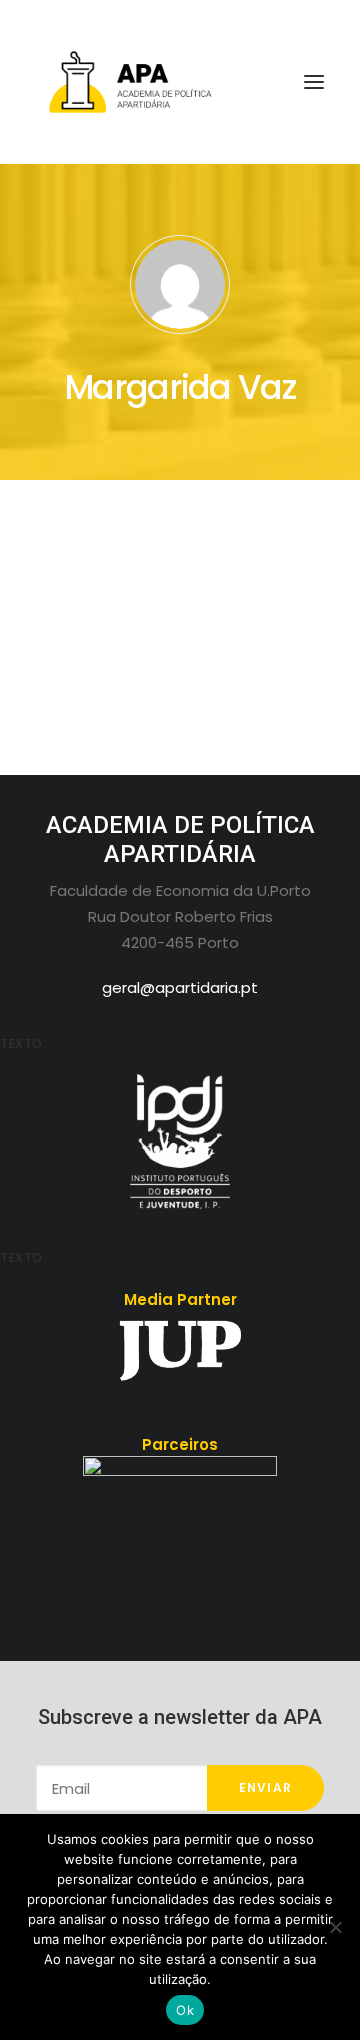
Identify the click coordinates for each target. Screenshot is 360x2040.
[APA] (180, 82)
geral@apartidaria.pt (180, 987)
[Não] (335, 1927)
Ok (185, 2010)
